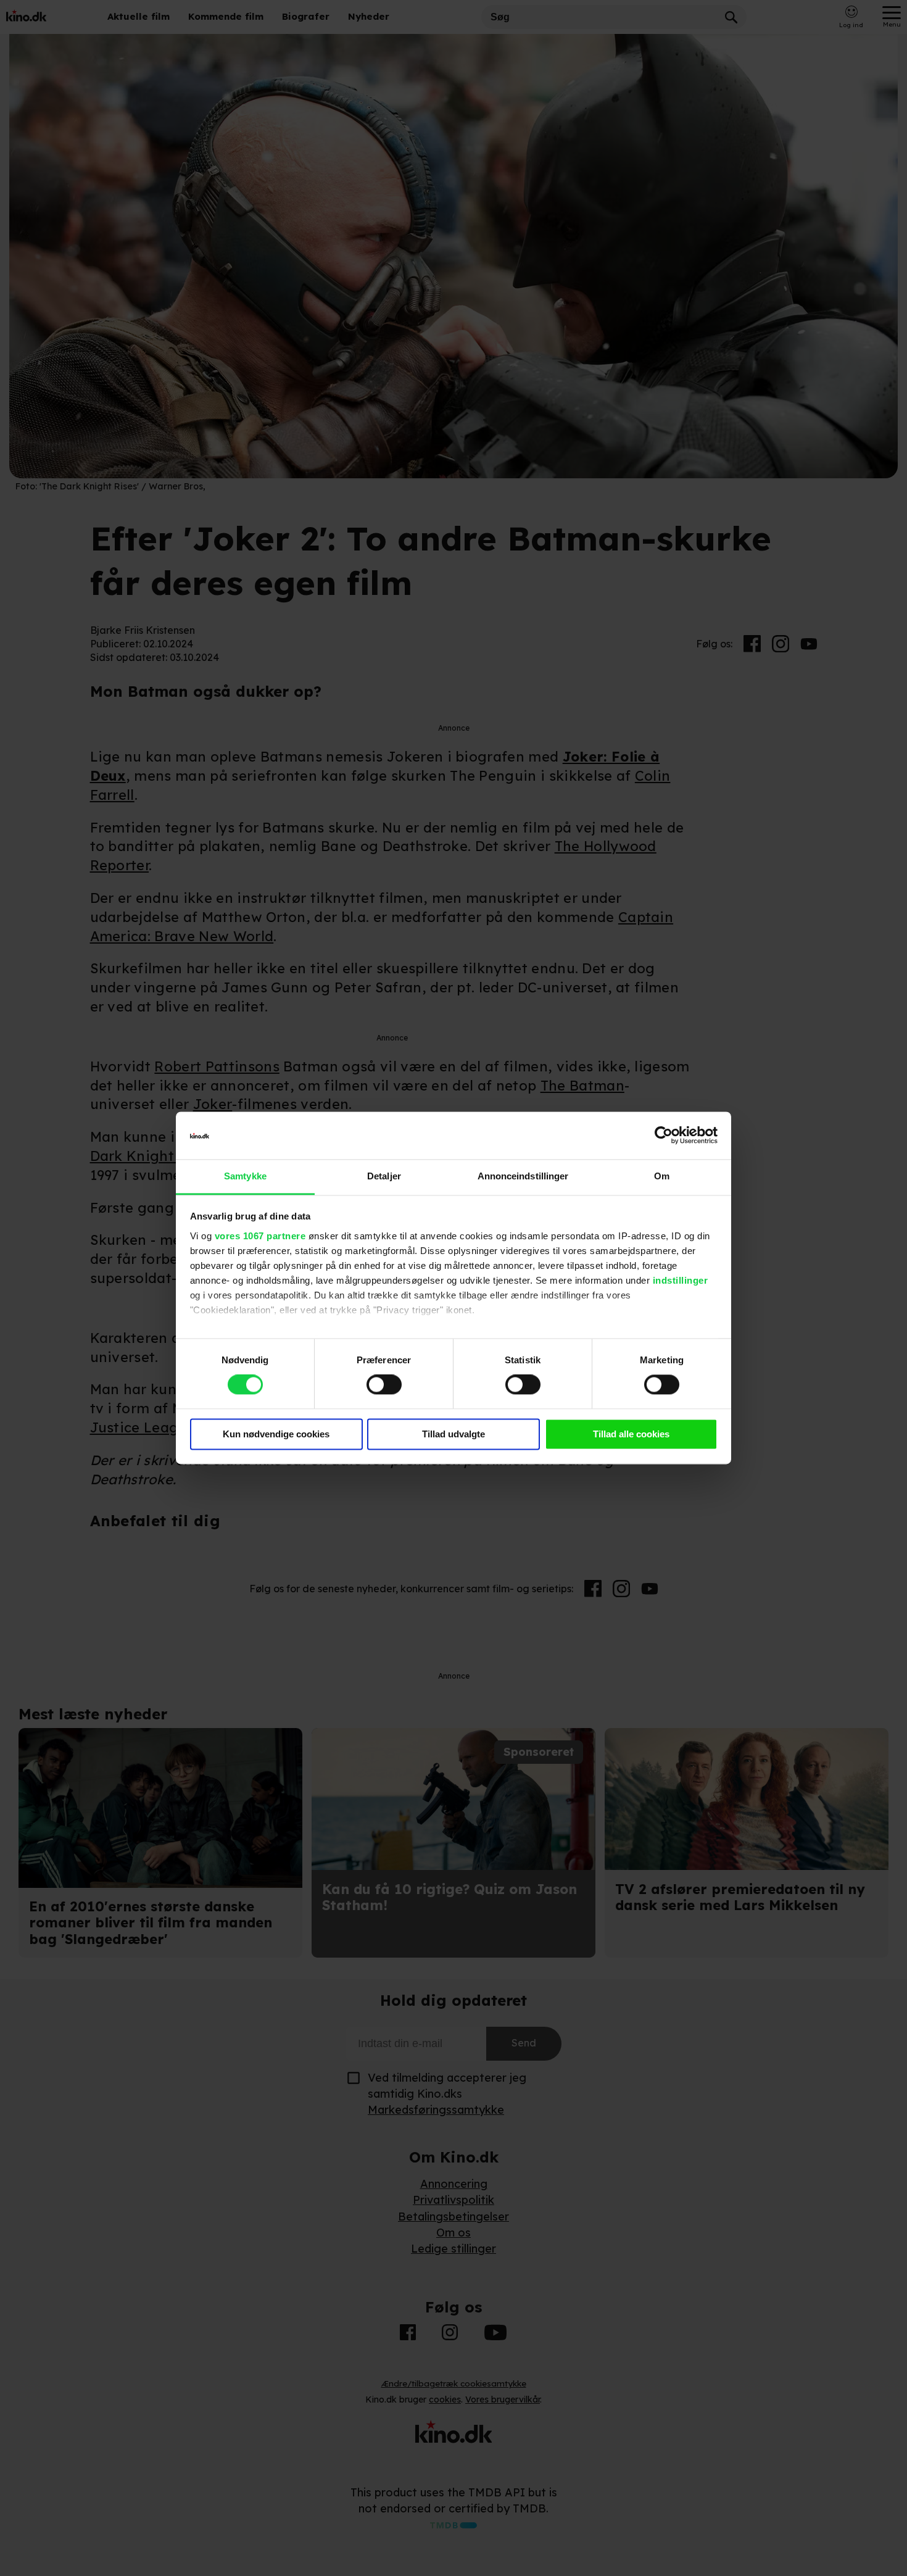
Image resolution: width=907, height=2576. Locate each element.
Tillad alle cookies (631, 1434)
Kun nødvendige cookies (276, 1434)
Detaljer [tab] (384, 1176)
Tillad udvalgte (453, 1434)
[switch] (384, 1385)
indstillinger (681, 1280)
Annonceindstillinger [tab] (523, 1176)
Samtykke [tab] (245, 1176)
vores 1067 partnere (260, 1236)
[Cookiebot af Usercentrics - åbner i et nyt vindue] (664, 1136)
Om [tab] (662, 1176)
